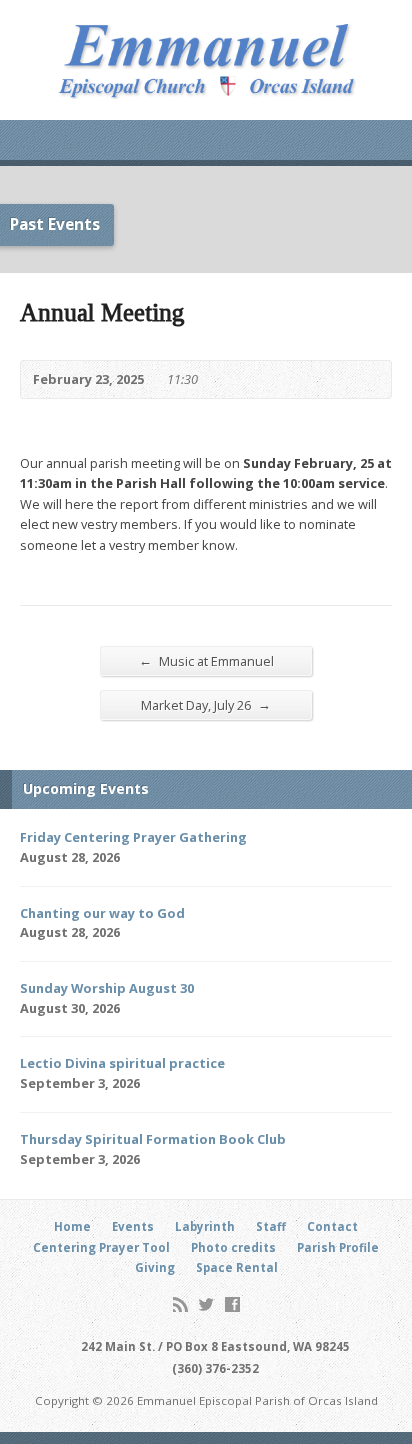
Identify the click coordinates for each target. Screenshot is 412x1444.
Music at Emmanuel (206, 660)
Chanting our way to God (102, 913)
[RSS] (180, 1304)
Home (72, 1226)
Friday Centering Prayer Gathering (133, 837)
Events (133, 1226)
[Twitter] (206, 1304)
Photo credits (233, 1247)
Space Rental (237, 1267)
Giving (155, 1267)
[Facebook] (232, 1304)
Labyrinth (205, 1226)
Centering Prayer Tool (101, 1247)
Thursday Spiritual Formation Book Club (153, 1139)
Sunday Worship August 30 (107, 988)
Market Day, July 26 (206, 704)
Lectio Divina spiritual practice (122, 1063)
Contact (332, 1226)
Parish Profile (338, 1247)
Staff (271, 1226)
